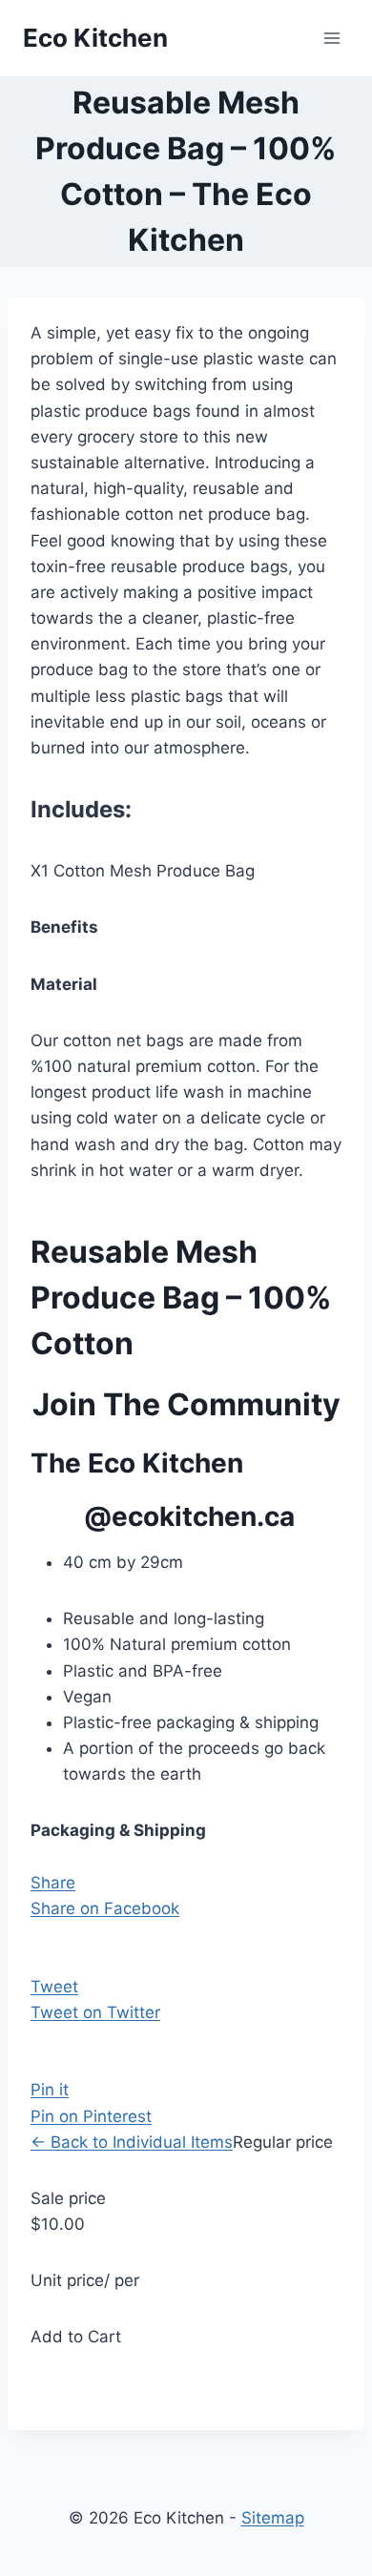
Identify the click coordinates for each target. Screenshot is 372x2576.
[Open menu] (331, 38)
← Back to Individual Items (132, 2142)
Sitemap (273, 2518)
